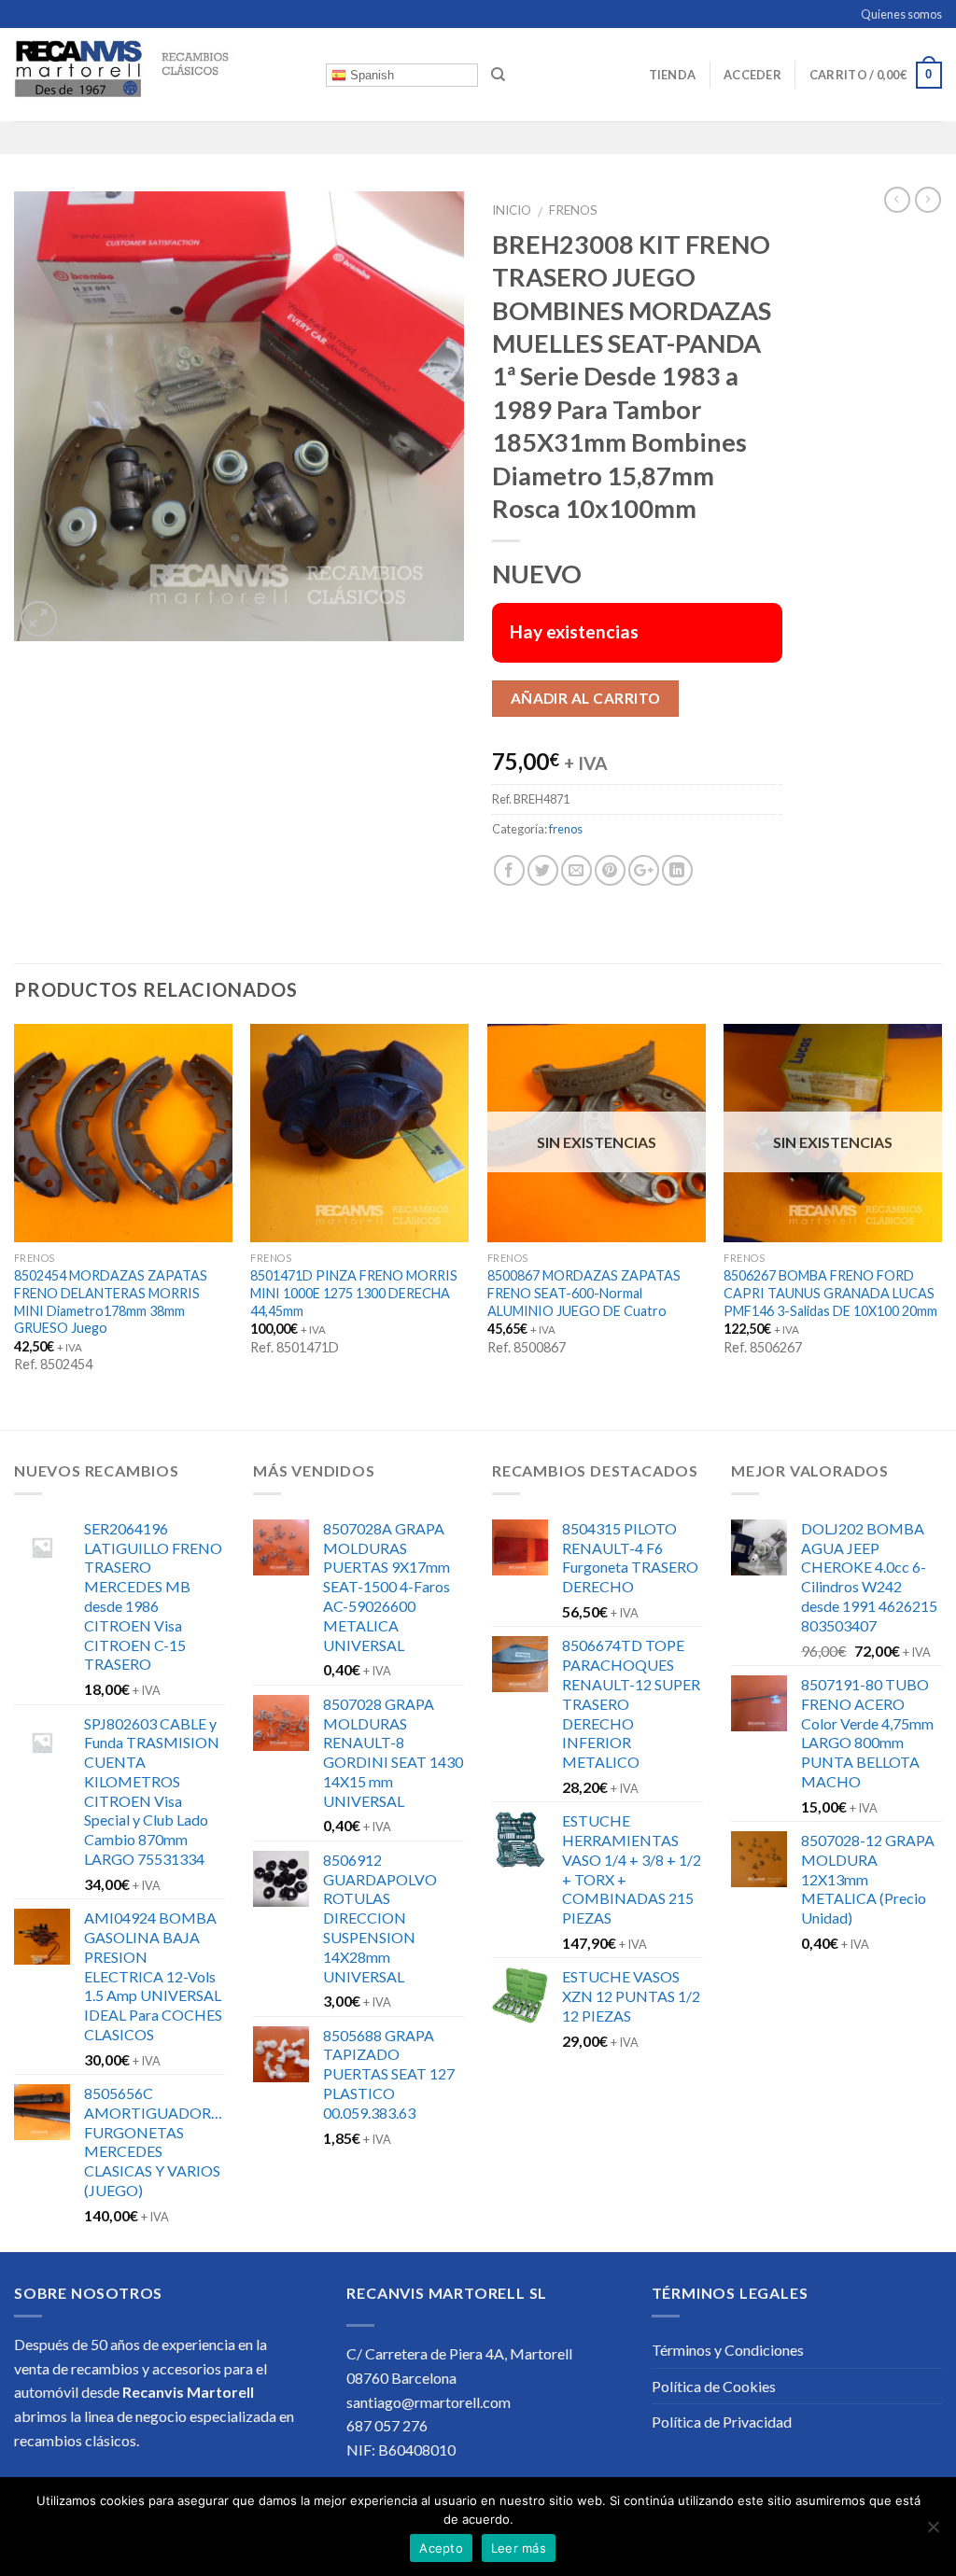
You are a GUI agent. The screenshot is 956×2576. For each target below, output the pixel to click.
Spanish (370, 75)
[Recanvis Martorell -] (156, 75)
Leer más (519, 2548)
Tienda (673, 75)
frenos (573, 210)
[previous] (15, 1225)
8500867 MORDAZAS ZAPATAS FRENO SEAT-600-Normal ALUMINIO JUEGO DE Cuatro (584, 1293)
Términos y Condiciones (728, 2350)
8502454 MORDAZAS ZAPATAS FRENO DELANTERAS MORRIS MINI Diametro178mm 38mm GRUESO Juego (111, 1302)
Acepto (441, 2548)
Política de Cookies (714, 2386)
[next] (941, 1225)
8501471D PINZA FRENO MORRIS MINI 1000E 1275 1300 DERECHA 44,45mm (354, 1293)
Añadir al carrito (586, 698)
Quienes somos (901, 14)
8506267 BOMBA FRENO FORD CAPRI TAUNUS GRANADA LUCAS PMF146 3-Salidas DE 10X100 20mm (830, 1293)
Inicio (512, 210)
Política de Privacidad (722, 2422)
